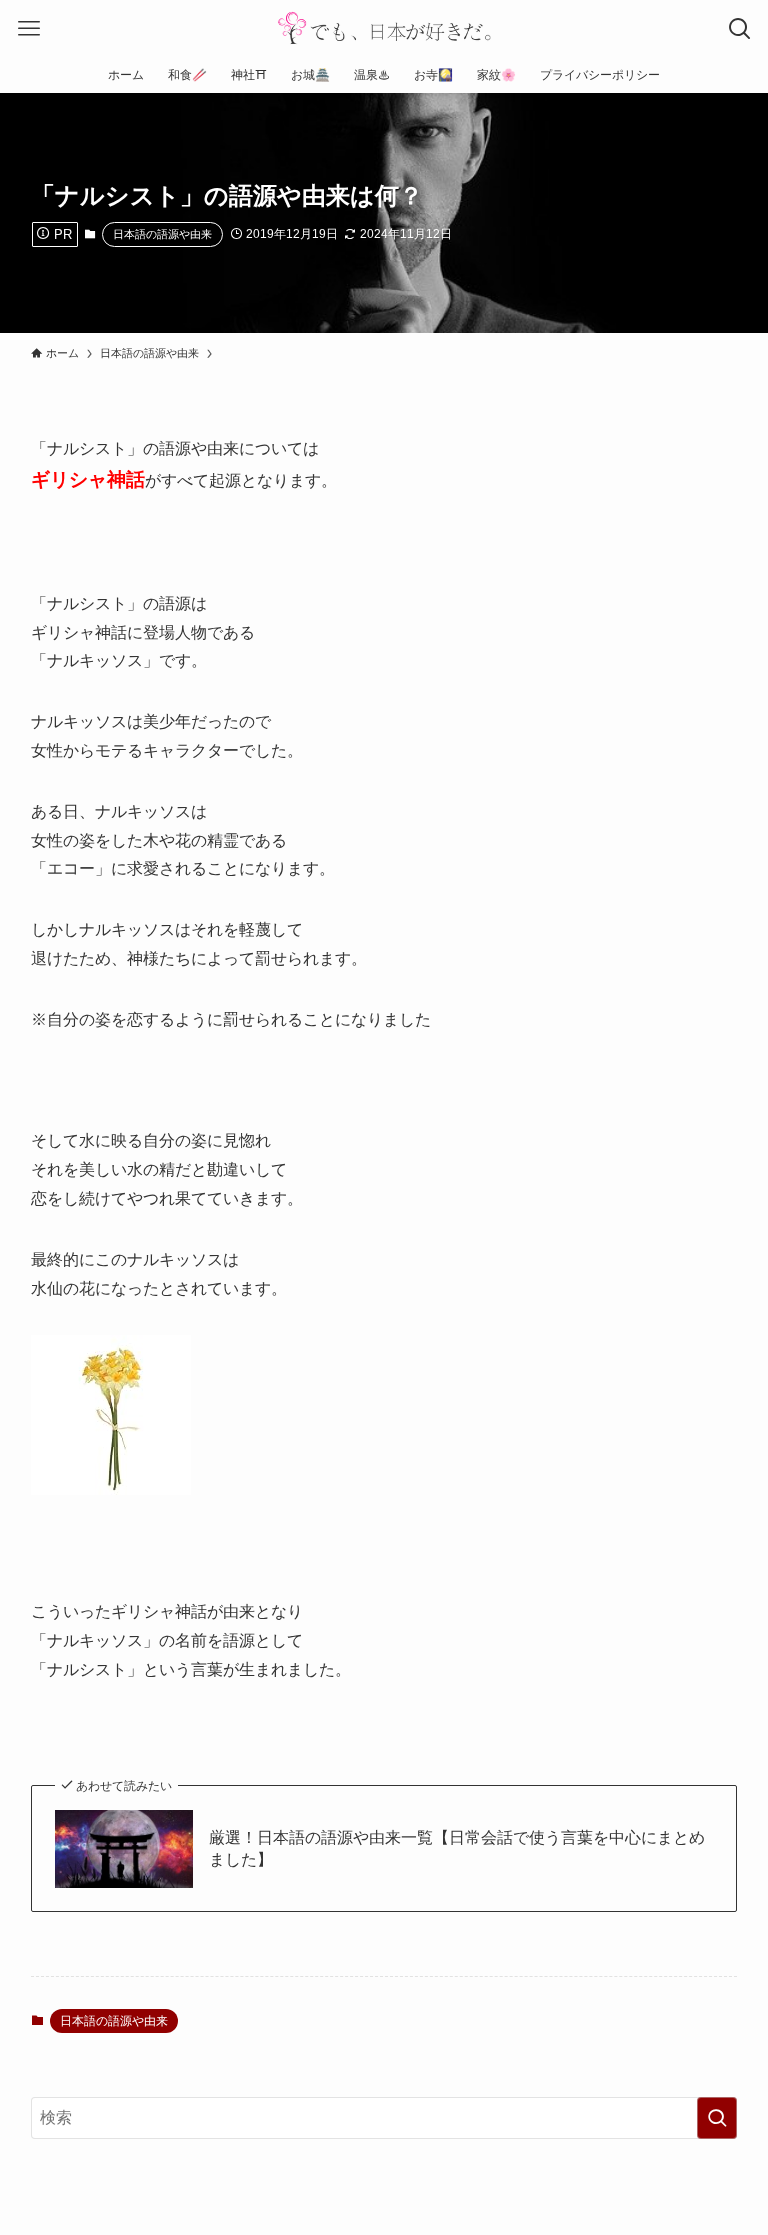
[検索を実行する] (717, 2118)
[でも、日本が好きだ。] (384, 28)
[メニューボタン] (28, 28)
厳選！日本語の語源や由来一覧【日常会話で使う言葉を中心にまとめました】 (457, 1848)
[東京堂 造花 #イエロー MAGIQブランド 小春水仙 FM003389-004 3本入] (111, 1489)
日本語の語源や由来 (162, 234)
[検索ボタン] (739, 28)
